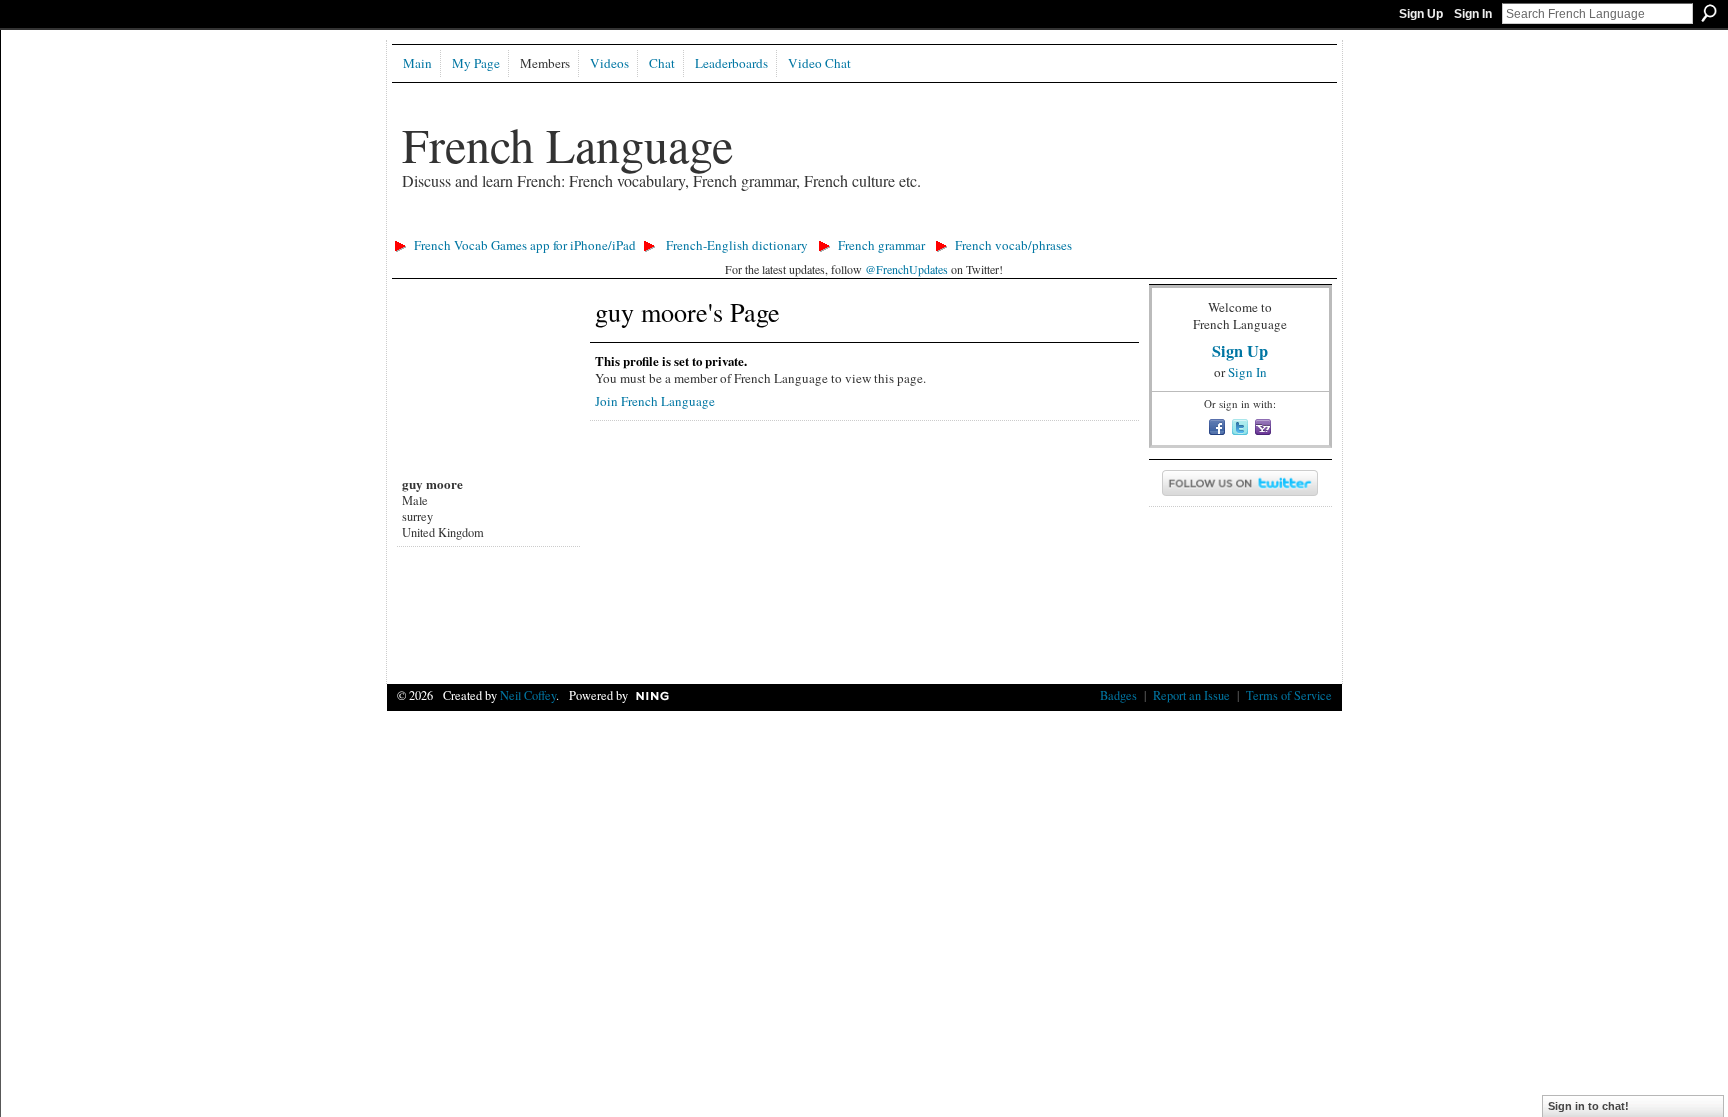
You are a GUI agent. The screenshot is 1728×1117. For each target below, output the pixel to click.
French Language (567, 144)
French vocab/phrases (1013, 245)
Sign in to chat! (1588, 1106)
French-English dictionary (737, 245)
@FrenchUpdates (906, 269)
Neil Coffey (528, 695)
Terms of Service (1289, 695)
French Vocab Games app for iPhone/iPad (525, 245)
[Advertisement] (751, 225)
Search (1709, 13)
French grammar (881, 245)
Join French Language (655, 401)
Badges (1118, 695)
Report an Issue (1191, 695)
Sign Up (1421, 14)
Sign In (1473, 14)
